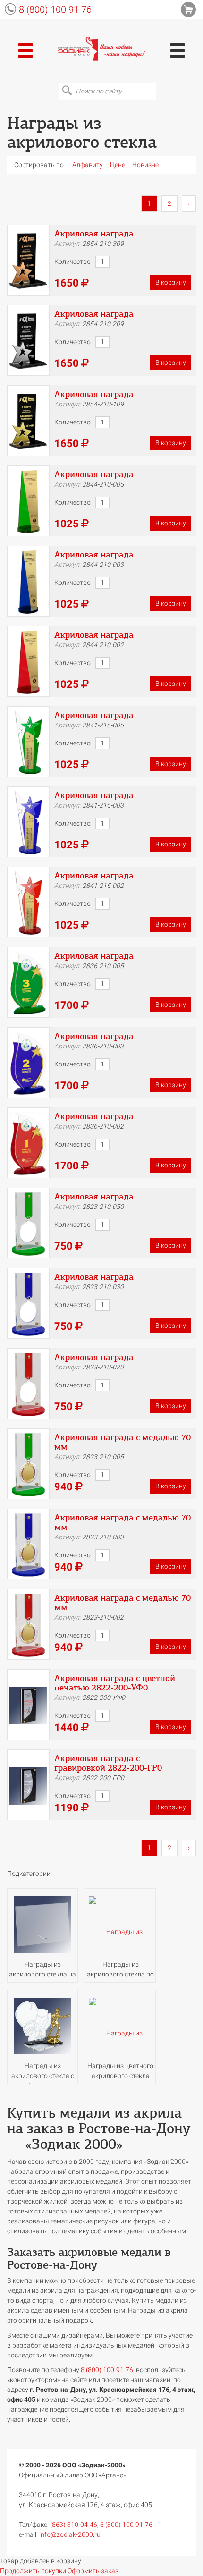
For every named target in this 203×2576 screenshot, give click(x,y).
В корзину (171, 282)
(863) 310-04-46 (74, 2525)
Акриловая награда (94, 234)
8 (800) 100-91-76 (126, 2525)
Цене (118, 165)
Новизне (145, 165)
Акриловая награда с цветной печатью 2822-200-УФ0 (115, 1683)
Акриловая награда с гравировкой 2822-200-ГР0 (108, 1763)
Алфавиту (88, 165)
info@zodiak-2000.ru (70, 2534)
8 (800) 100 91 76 (55, 9)
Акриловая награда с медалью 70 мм (123, 1442)
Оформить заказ (93, 2571)
